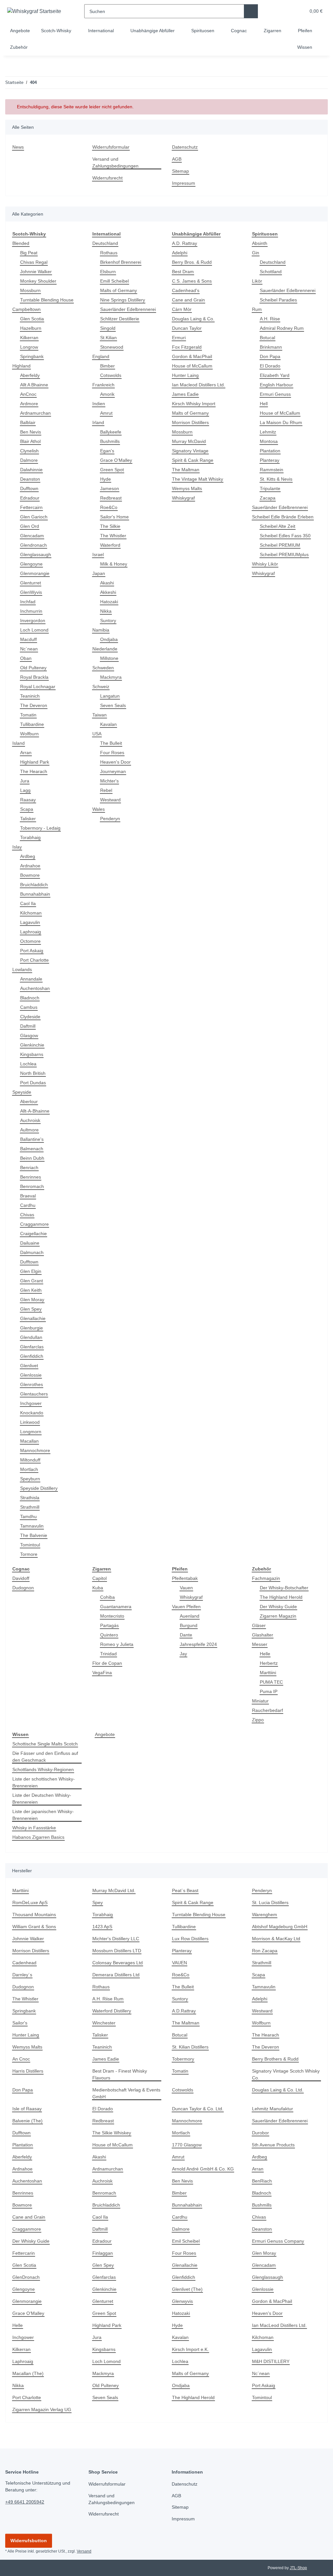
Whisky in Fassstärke (35, 1828)
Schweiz (101, 687)
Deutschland (106, 243)
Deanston (31, 479)
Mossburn (31, 291)
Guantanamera (117, 1607)
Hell (264, 404)
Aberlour (30, 1102)
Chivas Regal (34, 262)
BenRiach (262, 2181)
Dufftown (30, 489)
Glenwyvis (183, 2301)
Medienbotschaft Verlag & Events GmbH (121, 2093)
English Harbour (278, 385)
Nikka (106, 611)
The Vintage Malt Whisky (199, 479)
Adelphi (180, 253)
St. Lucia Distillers (271, 1903)
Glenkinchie (33, 1045)
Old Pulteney (34, 668)
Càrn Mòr (182, 309)
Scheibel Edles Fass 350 (286, 536)
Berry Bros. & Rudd (193, 262)
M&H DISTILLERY (270, 2362)
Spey (98, 1903)
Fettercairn (32, 507)
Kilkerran (30, 338)
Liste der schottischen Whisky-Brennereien (45, 1782)
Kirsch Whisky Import (195, 404)
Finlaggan (103, 2253)
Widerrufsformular (113, 147)
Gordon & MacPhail (193, 357)
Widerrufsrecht (109, 178)
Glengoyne (32, 564)
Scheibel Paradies (279, 300)
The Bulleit (112, 743)
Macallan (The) (28, 2374)
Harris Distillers (29, 2071)
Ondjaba (110, 640)
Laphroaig (31, 932)
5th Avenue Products (275, 2145)
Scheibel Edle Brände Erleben (284, 517)
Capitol (100, 1578)
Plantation (271, 451)
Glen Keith (32, 1290)
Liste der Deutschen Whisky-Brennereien (43, 1799)
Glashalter (263, 1635)
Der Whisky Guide (279, 1607)
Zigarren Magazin (279, 1616)
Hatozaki (109, 602)
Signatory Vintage (191, 451)
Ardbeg (28, 856)
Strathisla (31, 1498)
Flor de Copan (107, 1663)
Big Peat (29, 253)
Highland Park (35, 762)
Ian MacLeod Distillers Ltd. (281, 2325)
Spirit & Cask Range (193, 460)
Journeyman (113, 772)
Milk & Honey (114, 564)
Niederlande (106, 649)
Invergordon (33, 621)
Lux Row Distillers (191, 1939)
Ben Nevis (31, 432)
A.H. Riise (270, 319)
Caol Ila (28, 904)
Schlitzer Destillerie (121, 319)
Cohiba (108, 1597)
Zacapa (268, 498)
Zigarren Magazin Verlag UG (43, 2410)
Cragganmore (35, 1224)
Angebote (105, 1735)
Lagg (25, 790)
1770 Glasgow (187, 2145)
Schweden (104, 668)
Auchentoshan (36, 988)
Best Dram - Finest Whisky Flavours (121, 2075)
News (18, 147)
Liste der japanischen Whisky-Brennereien (45, 1815)
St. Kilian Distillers (192, 2047)
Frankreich (104, 385)
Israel (98, 555)
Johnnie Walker (37, 272)
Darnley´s (23, 1975)
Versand (86, 2551)
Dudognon (24, 1588)
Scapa (27, 809)
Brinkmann (272, 347)
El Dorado (270, 366)
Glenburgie (32, 1328)
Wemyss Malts (188, 489)
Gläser (259, 1626)
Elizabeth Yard (276, 375)
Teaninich (31, 696)
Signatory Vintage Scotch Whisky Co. (279, 2075)
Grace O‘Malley (116, 460)
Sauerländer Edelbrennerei (130, 309)
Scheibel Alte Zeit (279, 526)
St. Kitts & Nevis (277, 479)
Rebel (106, 790)
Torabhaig (31, 838)
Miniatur (261, 1701)
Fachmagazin (266, 1578)
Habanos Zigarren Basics (39, 1837)
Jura (25, 781)
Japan (99, 574)
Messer (260, 1644)
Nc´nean (262, 2374)
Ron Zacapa (265, 1951)
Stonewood (112, 347)
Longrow (29, 347)
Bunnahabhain (36, 894)
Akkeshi (108, 592)
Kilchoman (32, 913)
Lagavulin (31, 922)
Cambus (29, 1007)
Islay (17, 847)
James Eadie (185, 394)
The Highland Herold (282, 1597)
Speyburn (31, 1479)
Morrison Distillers (192, 423)
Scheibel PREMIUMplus (285, 555)
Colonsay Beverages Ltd (118, 1963)
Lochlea (28, 1064)
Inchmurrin (33, 611)
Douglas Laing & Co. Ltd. (278, 2090)
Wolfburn (30, 734)
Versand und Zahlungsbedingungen (117, 163)
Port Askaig (32, 951)
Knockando (32, 1413)
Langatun (110, 696)
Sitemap (181, 171)
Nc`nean (30, 649)
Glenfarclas (33, 1347)
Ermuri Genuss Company (279, 2241)
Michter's (110, 781)
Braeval (28, 1196)
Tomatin (29, 715)
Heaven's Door (116, 762)
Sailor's (20, 2023)
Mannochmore (36, 1451)
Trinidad (109, 1654)
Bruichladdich (35, 885)
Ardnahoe (31, 866)
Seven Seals (113, 706)
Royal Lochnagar (38, 687)
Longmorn (31, 1432)
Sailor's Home (115, 517)
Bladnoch (30, 998)
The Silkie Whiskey (112, 2133)
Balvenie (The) (28, 2121)
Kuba (98, 1588)
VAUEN (180, 1963)
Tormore (29, 1554)
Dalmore (29, 460)
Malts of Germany (120, 291)
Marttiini (269, 1673)
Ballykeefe (111, 432)
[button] (276, 11)
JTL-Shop (299, 2568)
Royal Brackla (35, 677)
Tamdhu (29, 1517)
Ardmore (30, 404)
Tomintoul (31, 1545)
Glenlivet (30, 1366)
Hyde (106, 479)
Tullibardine (33, 724)
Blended (21, 243)
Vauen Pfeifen (187, 1607)
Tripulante (271, 489)
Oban (26, 658)
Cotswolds (111, 375)
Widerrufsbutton (29, 2541)
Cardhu (28, 1205)
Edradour (30, 498)
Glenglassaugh (36, 555)
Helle (265, 1654)
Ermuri (180, 338)
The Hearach (34, 772)
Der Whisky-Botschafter (285, 1588)
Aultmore (30, 1130)
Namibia (102, 630)
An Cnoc (21, 2059)
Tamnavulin (33, 1526)
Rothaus (109, 253)
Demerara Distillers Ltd (118, 1975)
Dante (186, 1635)
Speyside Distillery (40, 1488)
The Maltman (186, 470)
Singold (108, 328)
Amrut (107, 413)
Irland (99, 423)
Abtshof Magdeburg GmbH (281, 1927)
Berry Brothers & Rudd (277, 2059)
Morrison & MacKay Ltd (277, 1939)
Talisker (29, 819)
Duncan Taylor (188, 328)
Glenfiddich (33, 1356)
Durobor (261, 2133)
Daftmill (29, 1026)
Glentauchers (35, 1394)
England (101, 357)
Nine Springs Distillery (125, 300)
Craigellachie (34, 1234)
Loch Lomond (35, 630)
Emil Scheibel (187, 2241)
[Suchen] (251, 11)
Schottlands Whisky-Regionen (45, 1770)
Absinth (260, 243)
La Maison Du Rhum (282, 423)
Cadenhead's (186, 291)
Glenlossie (31, 1375)
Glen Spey (31, 1309)
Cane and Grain (189, 300)
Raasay (28, 800)
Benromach (33, 1187)
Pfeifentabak (186, 1578)
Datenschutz (186, 147)
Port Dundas (34, 1083)
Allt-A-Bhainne (36, 1111)
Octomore (31, 941)
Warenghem (265, 1915)
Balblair (29, 423)
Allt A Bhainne (36, 385)
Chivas (27, 1215)
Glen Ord (30, 526)
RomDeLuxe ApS (30, 1903)
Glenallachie (34, 1319)
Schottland (272, 272)
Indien (99, 404)
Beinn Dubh (33, 1158)
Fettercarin (24, 2253)
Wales (99, 809)
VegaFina (102, 1673)
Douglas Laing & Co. (194, 319)
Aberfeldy (31, 375)
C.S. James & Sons (191, 281)
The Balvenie (34, 1535)
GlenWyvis (31, 592)
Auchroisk (31, 1121)
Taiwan (100, 715)
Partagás (110, 1626)
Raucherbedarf (268, 1710)
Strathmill (31, 1507)
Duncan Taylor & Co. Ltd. (199, 2109)
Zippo (258, 1720)
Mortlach (30, 1469)
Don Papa (270, 357)
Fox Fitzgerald (187, 347)
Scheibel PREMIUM (280, 545)
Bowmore (30, 875)
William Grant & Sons (35, 1927)
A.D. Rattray (185, 243)
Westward (111, 800)
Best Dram (183, 272)
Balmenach (32, 1149)
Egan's (107, 451)
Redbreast (111, 498)
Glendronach (34, 545)
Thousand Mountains (36, 1915)
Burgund (189, 1626)
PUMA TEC (271, 1682)
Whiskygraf (184, 498)
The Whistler (114, 536)
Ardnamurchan (37, 413)
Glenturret (32, 583)
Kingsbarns (33, 1054)
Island (19, 743)
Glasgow (29, 1036)
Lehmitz (268, 432)
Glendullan (32, 1337)
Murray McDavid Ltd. (115, 1891)
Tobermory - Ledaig (41, 828)
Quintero (110, 1635)
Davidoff (21, 1578)
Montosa (269, 441)
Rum (257, 309)
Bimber (108, 366)
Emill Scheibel (115, 281)
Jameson (109, 489)
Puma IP (269, 1692)
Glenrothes (32, 1385)
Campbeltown (27, 309)
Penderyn (111, 819)
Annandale (32, 979)
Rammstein (272, 470)
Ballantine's (33, 1139)
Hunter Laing (186, 375)
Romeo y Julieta (117, 1644)
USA (97, 734)
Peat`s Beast (186, 1891)
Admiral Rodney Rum (283, 328)
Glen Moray (33, 1300)
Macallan (30, 1441)
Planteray (270, 460)
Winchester (105, 2023)
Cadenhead (25, 1963)
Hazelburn (32, 328)
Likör (257, 281)
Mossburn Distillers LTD (118, 1951)
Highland (22, 366)
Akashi (107, 583)
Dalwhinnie (33, 470)
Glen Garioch (34, 517)
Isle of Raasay (27, 2109)
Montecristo (113, 1616)
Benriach (30, 1168)
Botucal (268, 338)
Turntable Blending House (49, 300)
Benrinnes (31, 1177)
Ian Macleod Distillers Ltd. (200, 385)
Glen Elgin (31, 1271)
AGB (177, 159)
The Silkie (111, 526)
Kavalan (109, 724)
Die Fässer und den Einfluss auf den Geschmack (43, 1757)
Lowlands (23, 970)
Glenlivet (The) (188, 2289)
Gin (256, 253)
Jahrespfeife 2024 (199, 1644)
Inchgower (32, 1403)
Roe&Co (109, 507)
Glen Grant (32, 1281)
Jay (183, 1654)
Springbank (33, 357)
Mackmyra (111, 677)
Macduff (29, 640)
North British (34, 1073)
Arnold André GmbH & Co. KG (204, 2169)
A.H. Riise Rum (108, 1999)
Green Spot (112, 470)
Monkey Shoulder (39, 281)
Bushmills (111, 441)
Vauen (187, 1588)
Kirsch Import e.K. (192, 2349)
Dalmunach (33, 1253)
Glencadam (33, 536)
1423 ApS (102, 1927)
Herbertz (269, 1663)
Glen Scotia (32, 319)
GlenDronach (27, 2277)
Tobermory (184, 2059)
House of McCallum (193, 366)
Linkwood (30, 1422)
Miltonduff (32, 1460)
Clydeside (31, 1017)
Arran (26, 753)
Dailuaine (31, 1243)
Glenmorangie (36, 574)
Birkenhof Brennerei (122, 262)
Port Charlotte (35, 960)
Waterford (111, 545)
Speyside (22, 1092)
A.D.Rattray (184, 2011)
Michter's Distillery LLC (117, 1939)
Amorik (108, 394)
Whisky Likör (266, 564)
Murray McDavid (190, 441)
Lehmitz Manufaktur (274, 2109)
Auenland (190, 1616)
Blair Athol (32, 441)
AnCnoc (28, 394)
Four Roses (112, 753)
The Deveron (34, 706)
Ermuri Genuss (276, 394)
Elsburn (109, 272)
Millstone (110, 658)
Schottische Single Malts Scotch (47, 1744)
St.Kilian (109, 338)
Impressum (184, 183)
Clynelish (30, 451)
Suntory (109, 621)
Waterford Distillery (114, 2011)
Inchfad (28, 602)
